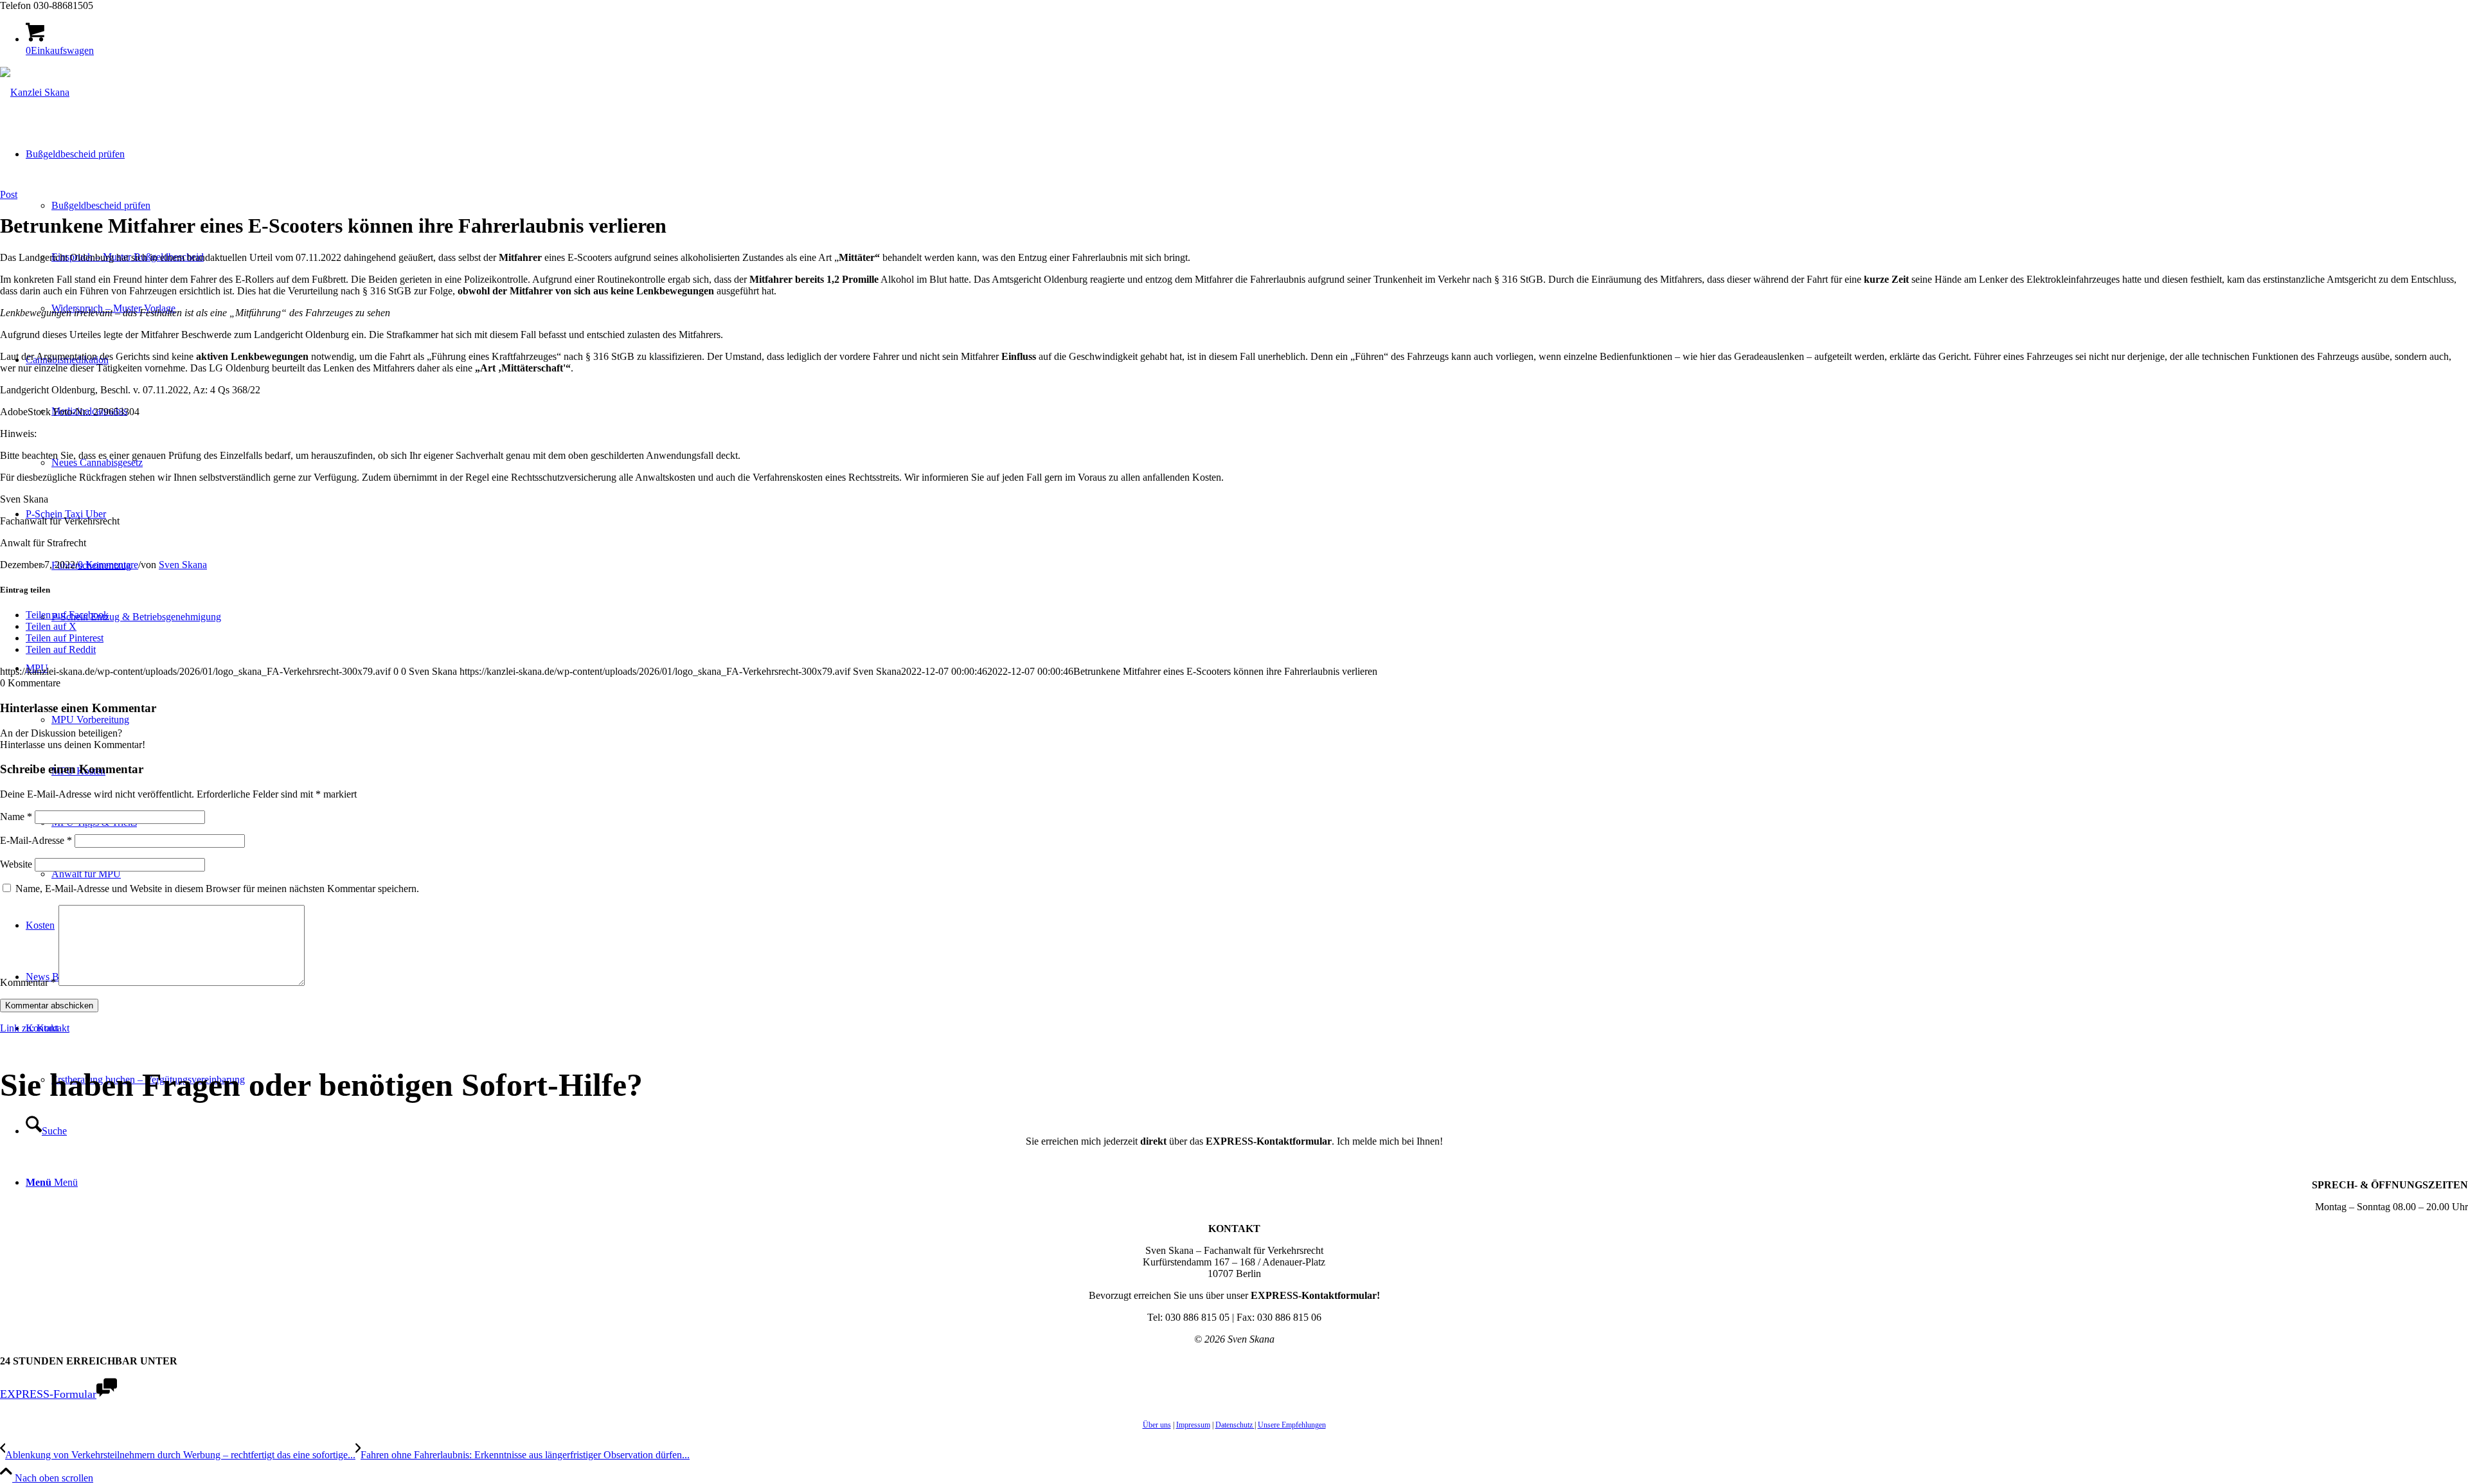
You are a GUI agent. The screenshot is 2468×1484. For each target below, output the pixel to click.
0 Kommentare (108, 565)
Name (16, 817)
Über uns (1157, 1425)
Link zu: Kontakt (35, 1028)
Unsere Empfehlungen (1292, 1425)
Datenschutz (1235, 1425)
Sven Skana (183, 565)
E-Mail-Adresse (36, 840)
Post (9, 194)
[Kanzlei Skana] (35, 92)
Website (16, 864)
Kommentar (28, 982)
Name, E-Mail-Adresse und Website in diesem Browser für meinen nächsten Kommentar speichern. (217, 889)
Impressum (1193, 1425)
